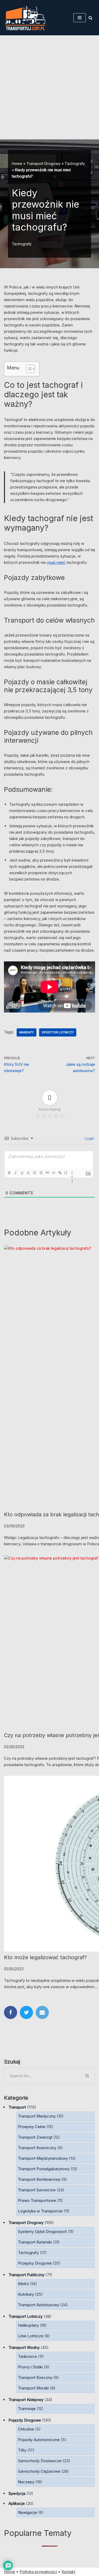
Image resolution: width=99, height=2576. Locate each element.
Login (89, 1138)
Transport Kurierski (35, 2242)
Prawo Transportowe (37, 2200)
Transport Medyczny (37, 2116)
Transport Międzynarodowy (43, 2158)
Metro (23, 2284)
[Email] (42, 2012)
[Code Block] (53, 1173)
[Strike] (28, 1173)
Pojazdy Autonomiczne (39, 2440)
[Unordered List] (41, 1173)
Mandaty (27, 1032)
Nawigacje (27, 2512)
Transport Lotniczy (25, 2316)
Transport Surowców (37, 2190)
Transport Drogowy (43, 163)
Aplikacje (17, 2503)
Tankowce (27, 2356)
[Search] (90, 18)
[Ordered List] (34, 1173)
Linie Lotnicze (31, 2336)
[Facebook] (11, 2012)
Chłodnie (26, 2429)
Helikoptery (28, 2325)
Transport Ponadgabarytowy (44, 2169)
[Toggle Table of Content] (28, 369)
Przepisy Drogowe (35, 2263)
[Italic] (15, 1173)
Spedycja (17, 2493)
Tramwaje (27, 2409)
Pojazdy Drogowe (25, 2420)
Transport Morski (33, 2388)
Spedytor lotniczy (58, 1032)
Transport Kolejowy (26, 2400)
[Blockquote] (47, 1173)
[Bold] (9, 1173)
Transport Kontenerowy (39, 2179)
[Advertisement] (49, 87)
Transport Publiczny (26, 2275)
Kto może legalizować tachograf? (45, 1957)
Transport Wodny (24, 2347)
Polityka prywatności (38, 2572)
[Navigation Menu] (80, 18)
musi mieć (56, 562)
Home (17, 163)
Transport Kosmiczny (37, 2148)
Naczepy (26, 2482)
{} (66, 1173)
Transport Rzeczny (35, 2377)
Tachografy (75, 163)
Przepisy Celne (32, 2127)
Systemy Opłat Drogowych (42, 2232)
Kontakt (68, 2572)
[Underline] (22, 1173)
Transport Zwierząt (35, 2137)
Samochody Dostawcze (40, 2461)
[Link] (60, 1173)
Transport (17, 2107)
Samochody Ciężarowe (39, 2471)
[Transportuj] (25, 18)
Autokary (26, 2294)
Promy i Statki (30, 2367)
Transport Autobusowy (39, 2305)
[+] (72, 1173)
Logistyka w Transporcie (40, 2211)
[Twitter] (26, 2012)
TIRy (22, 2450)
